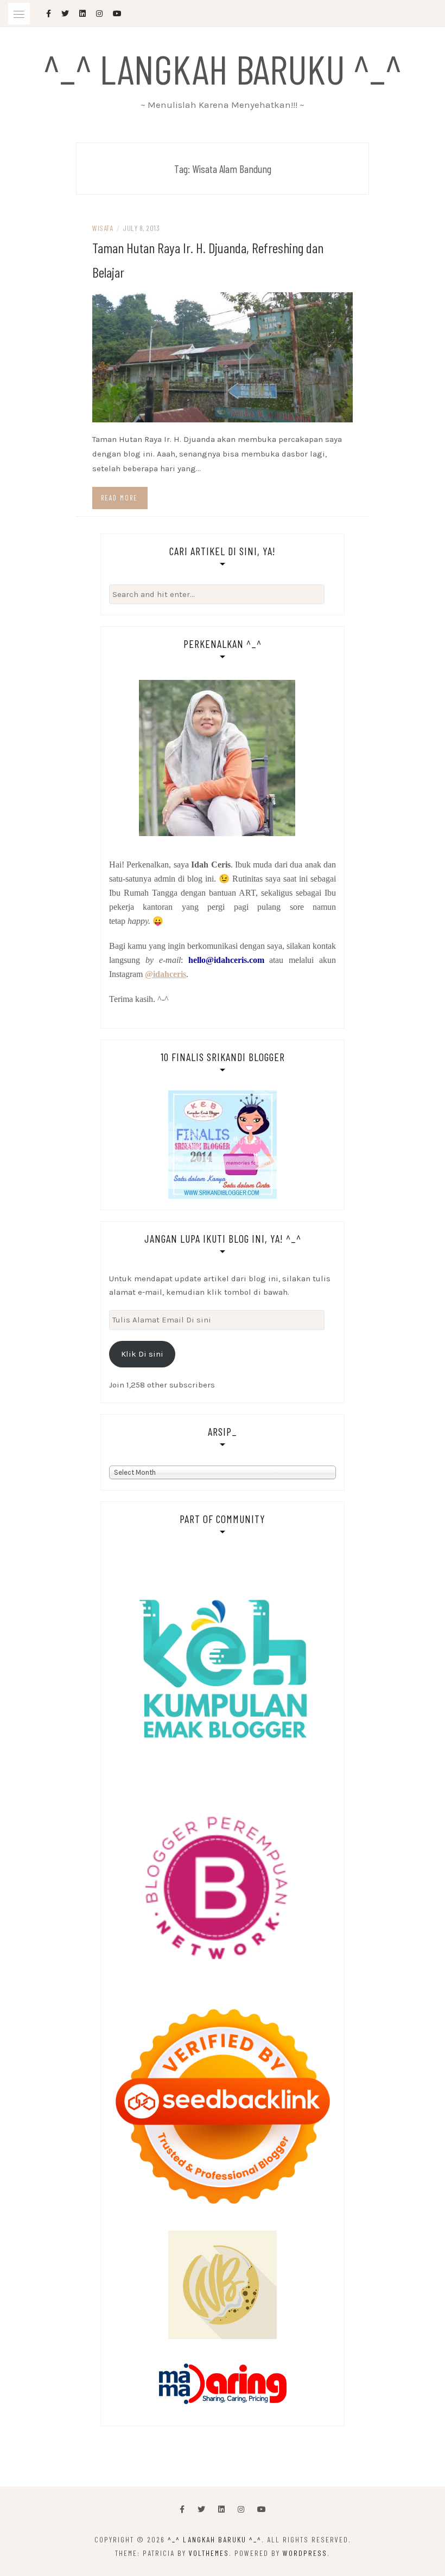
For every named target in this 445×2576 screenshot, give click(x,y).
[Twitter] (201, 2510)
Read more (119, 498)
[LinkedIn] (221, 2510)
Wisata (103, 228)
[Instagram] (241, 2510)
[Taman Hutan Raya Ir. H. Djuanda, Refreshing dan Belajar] (223, 356)
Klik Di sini (142, 1354)
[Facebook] (182, 2510)
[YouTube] (262, 2510)
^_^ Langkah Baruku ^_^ (223, 68)
